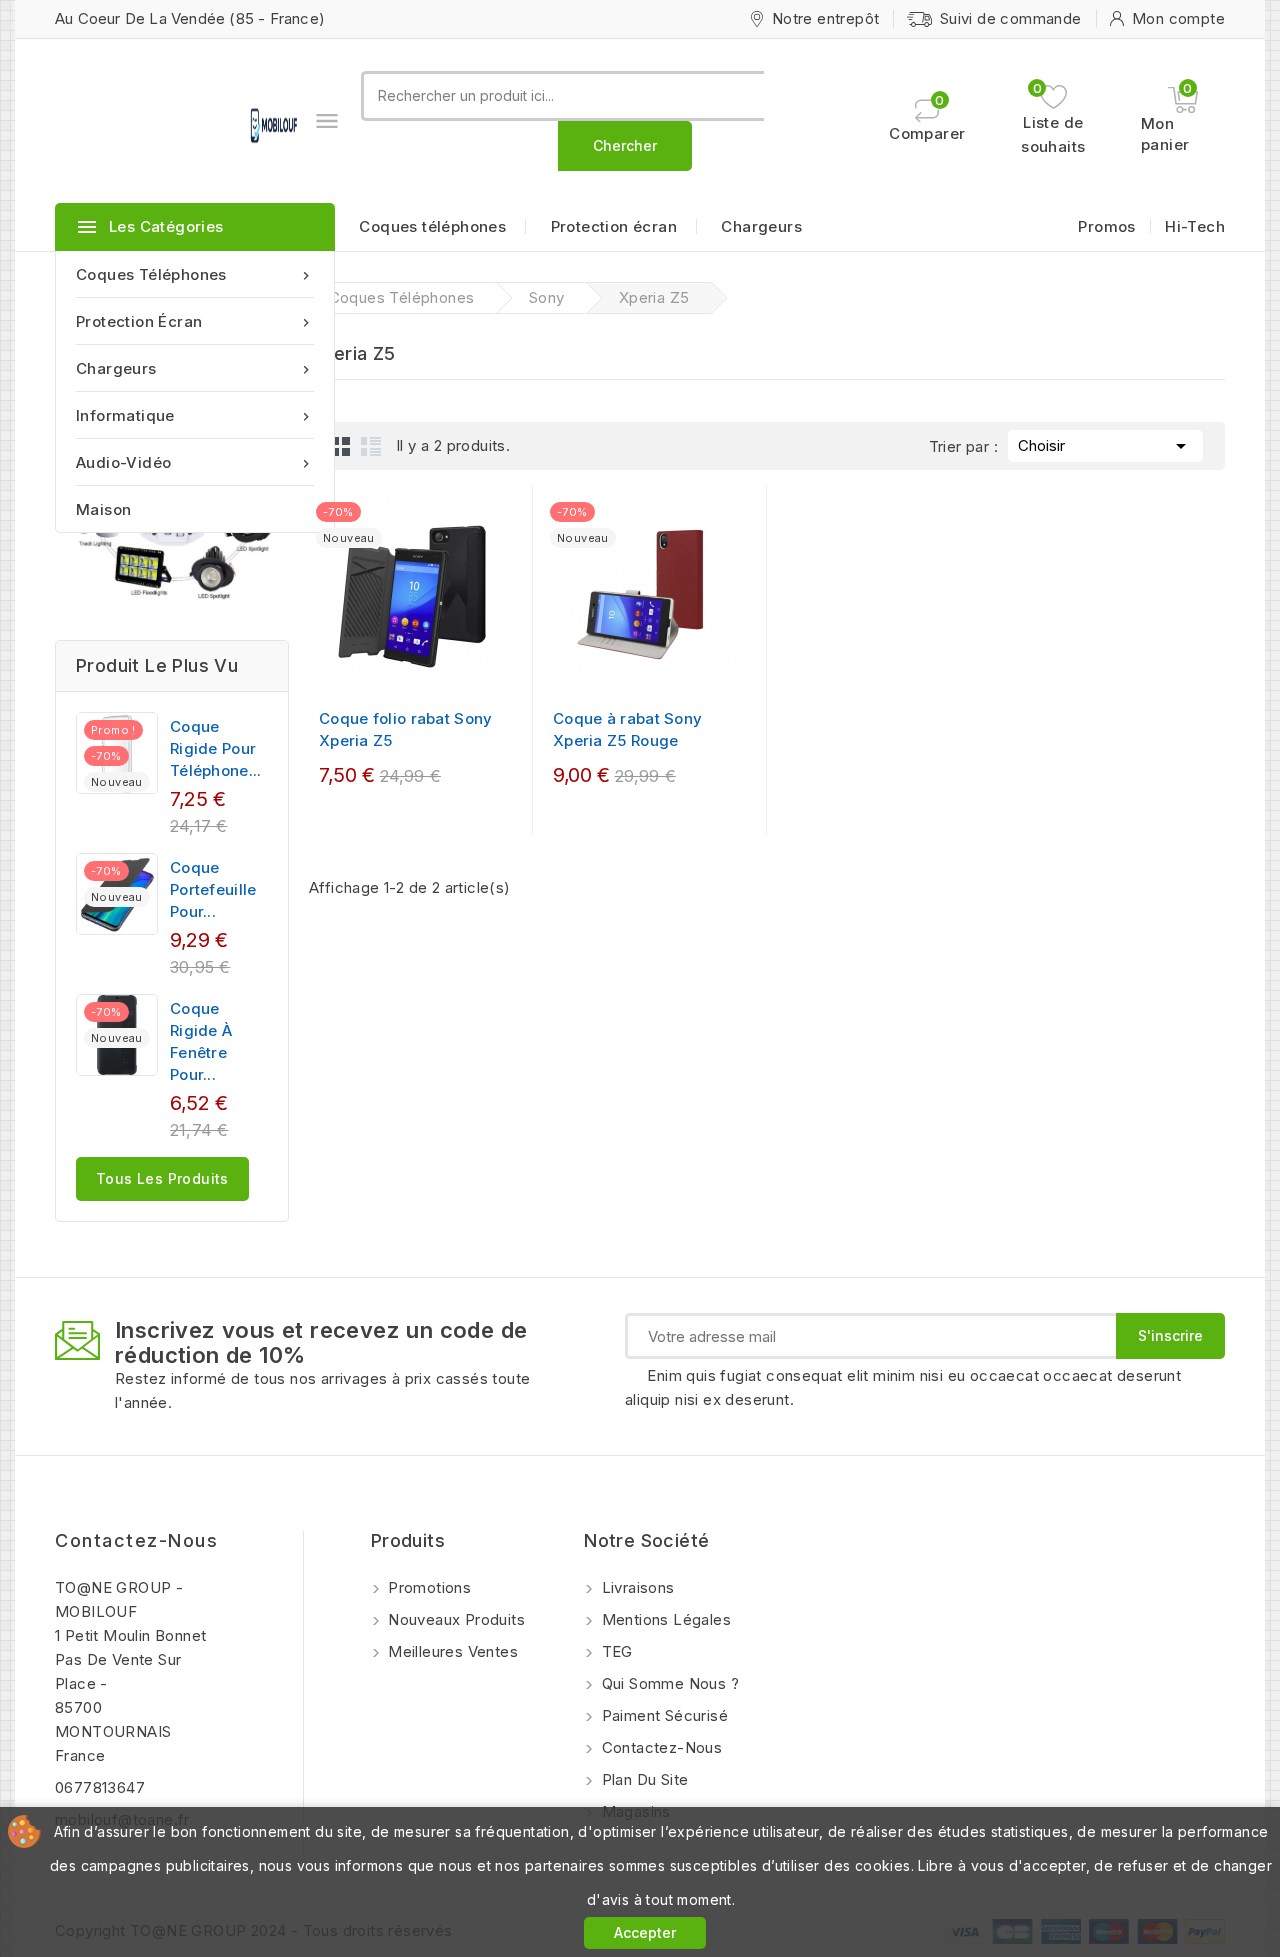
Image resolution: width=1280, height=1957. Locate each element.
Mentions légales (664, 1619)
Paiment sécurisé (662, 1715)
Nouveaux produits (454, 1619)
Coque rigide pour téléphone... (216, 748)
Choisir (1105, 446)
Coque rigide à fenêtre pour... (201, 1041)
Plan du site (642, 1779)
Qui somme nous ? (668, 1683)
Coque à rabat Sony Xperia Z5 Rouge (627, 729)
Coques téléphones (195, 274)
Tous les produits (162, 1178)
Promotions (427, 1587)
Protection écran (195, 321)
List (371, 446)
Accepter (645, 1932)
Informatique (195, 415)
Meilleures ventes (451, 1651)
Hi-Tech (1195, 226)
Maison (103, 509)
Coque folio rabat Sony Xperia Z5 (406, 729)
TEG (615, 1651)
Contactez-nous (136, 1540)
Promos (1106, 226)
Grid (341, 446)
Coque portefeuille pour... (213, 889)
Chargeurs (195, 368)
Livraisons (635, 1587)
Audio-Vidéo (195, 462)
